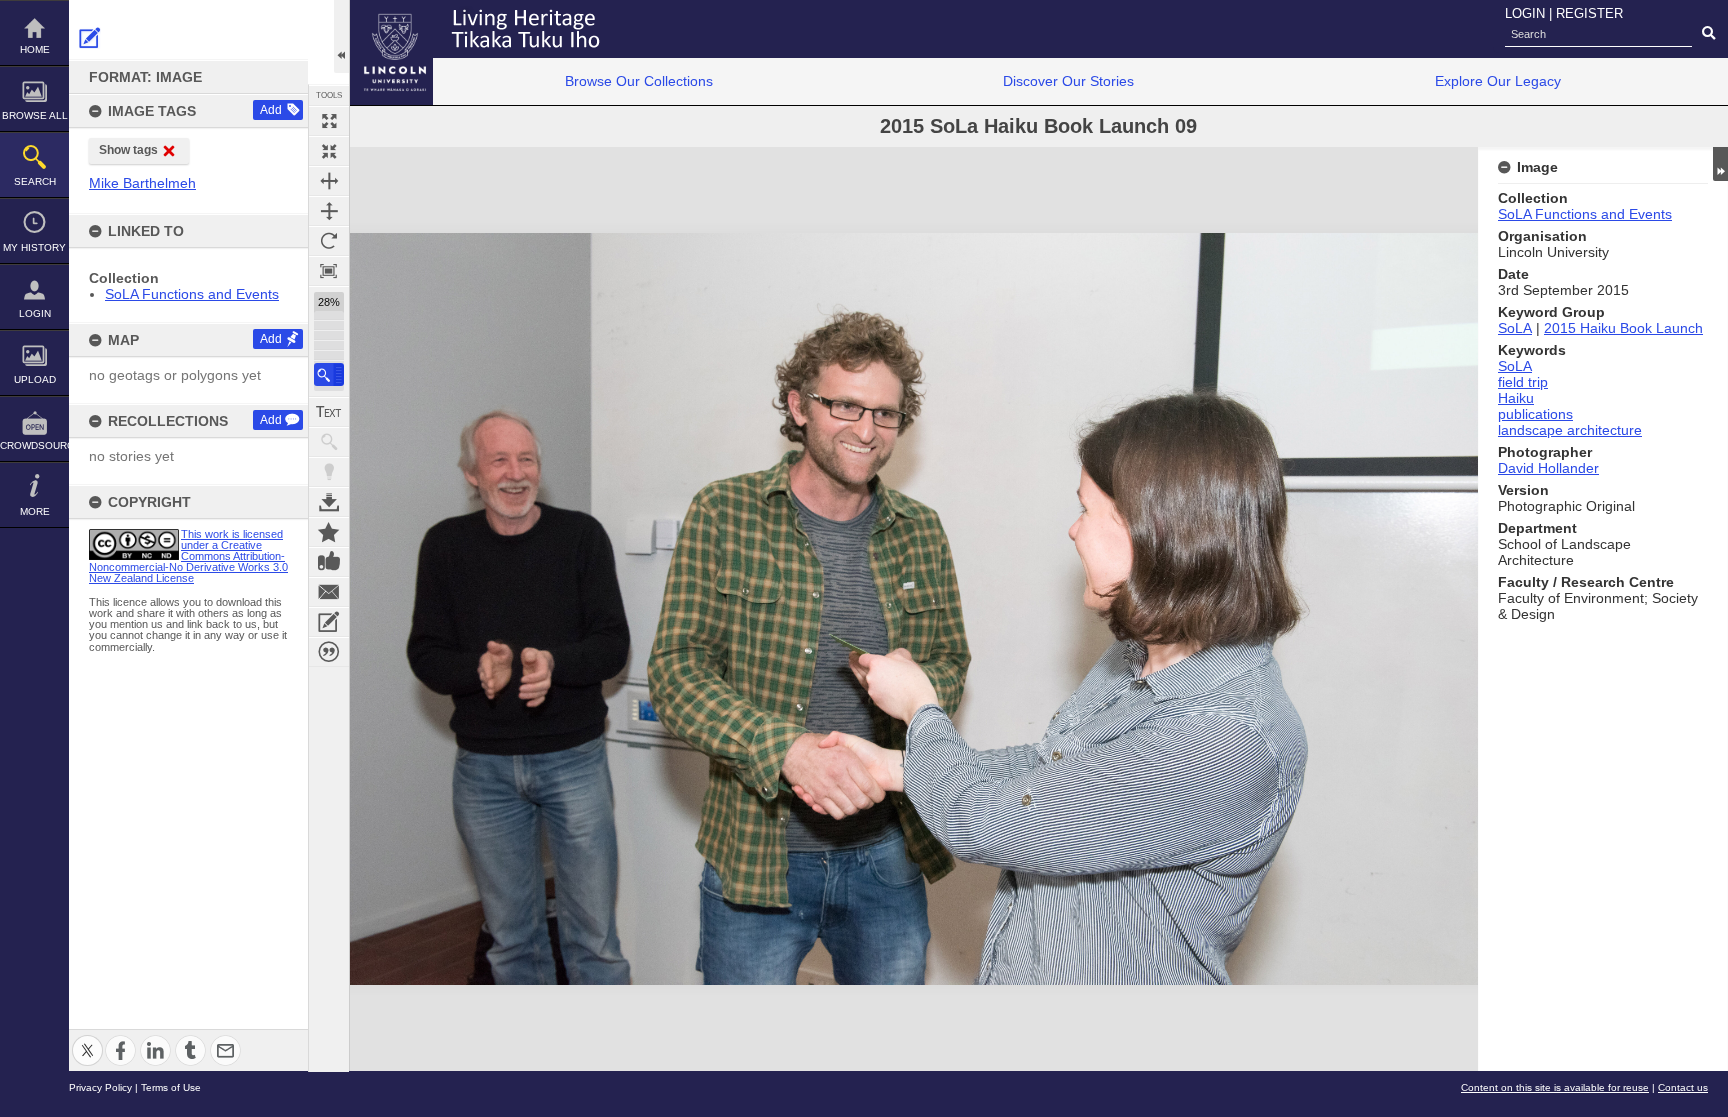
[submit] (1708, 34)
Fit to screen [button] (329, 151)
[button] (329, 374)
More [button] (35, 511)
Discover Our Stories (1068, 81)
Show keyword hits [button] (329, 442)
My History (34, 247)
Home (35, 49)
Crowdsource (34, 445)
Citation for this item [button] (329, 652)
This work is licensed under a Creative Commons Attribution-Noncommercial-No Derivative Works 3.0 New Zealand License (188, 556)
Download (329, 502)
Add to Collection (329, 532)
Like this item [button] (329, 562)
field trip (1523, 382)
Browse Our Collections (639, 81)
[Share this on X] (87, 1038)
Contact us (1683, 1087)
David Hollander (1548, 468)
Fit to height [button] (329, 211)
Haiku (1516, 398)
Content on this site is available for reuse (1555, 1087)
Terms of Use (171, 1087)
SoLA (1515, 328)
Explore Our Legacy (1498, 81)
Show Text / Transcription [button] (329, 412)
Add (271, 110)
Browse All (35, 115)
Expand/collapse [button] (1720, 164)
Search (35, 181)
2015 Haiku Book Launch (1623, 328)
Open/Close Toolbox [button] (341, 36)
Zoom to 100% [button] (329, 271)
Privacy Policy (100, 1087)
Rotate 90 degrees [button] (329, 241)
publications (1535, 414)
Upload (35, 379)
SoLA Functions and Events (192, 294)
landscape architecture (1570, 430)
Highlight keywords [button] (329, 472)
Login (35, 313)
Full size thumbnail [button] (329, 121)
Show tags (128, 150)
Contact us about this (329, 592)
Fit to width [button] (329, 181)
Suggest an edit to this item (90, 38)
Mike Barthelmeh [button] (142, 183)
